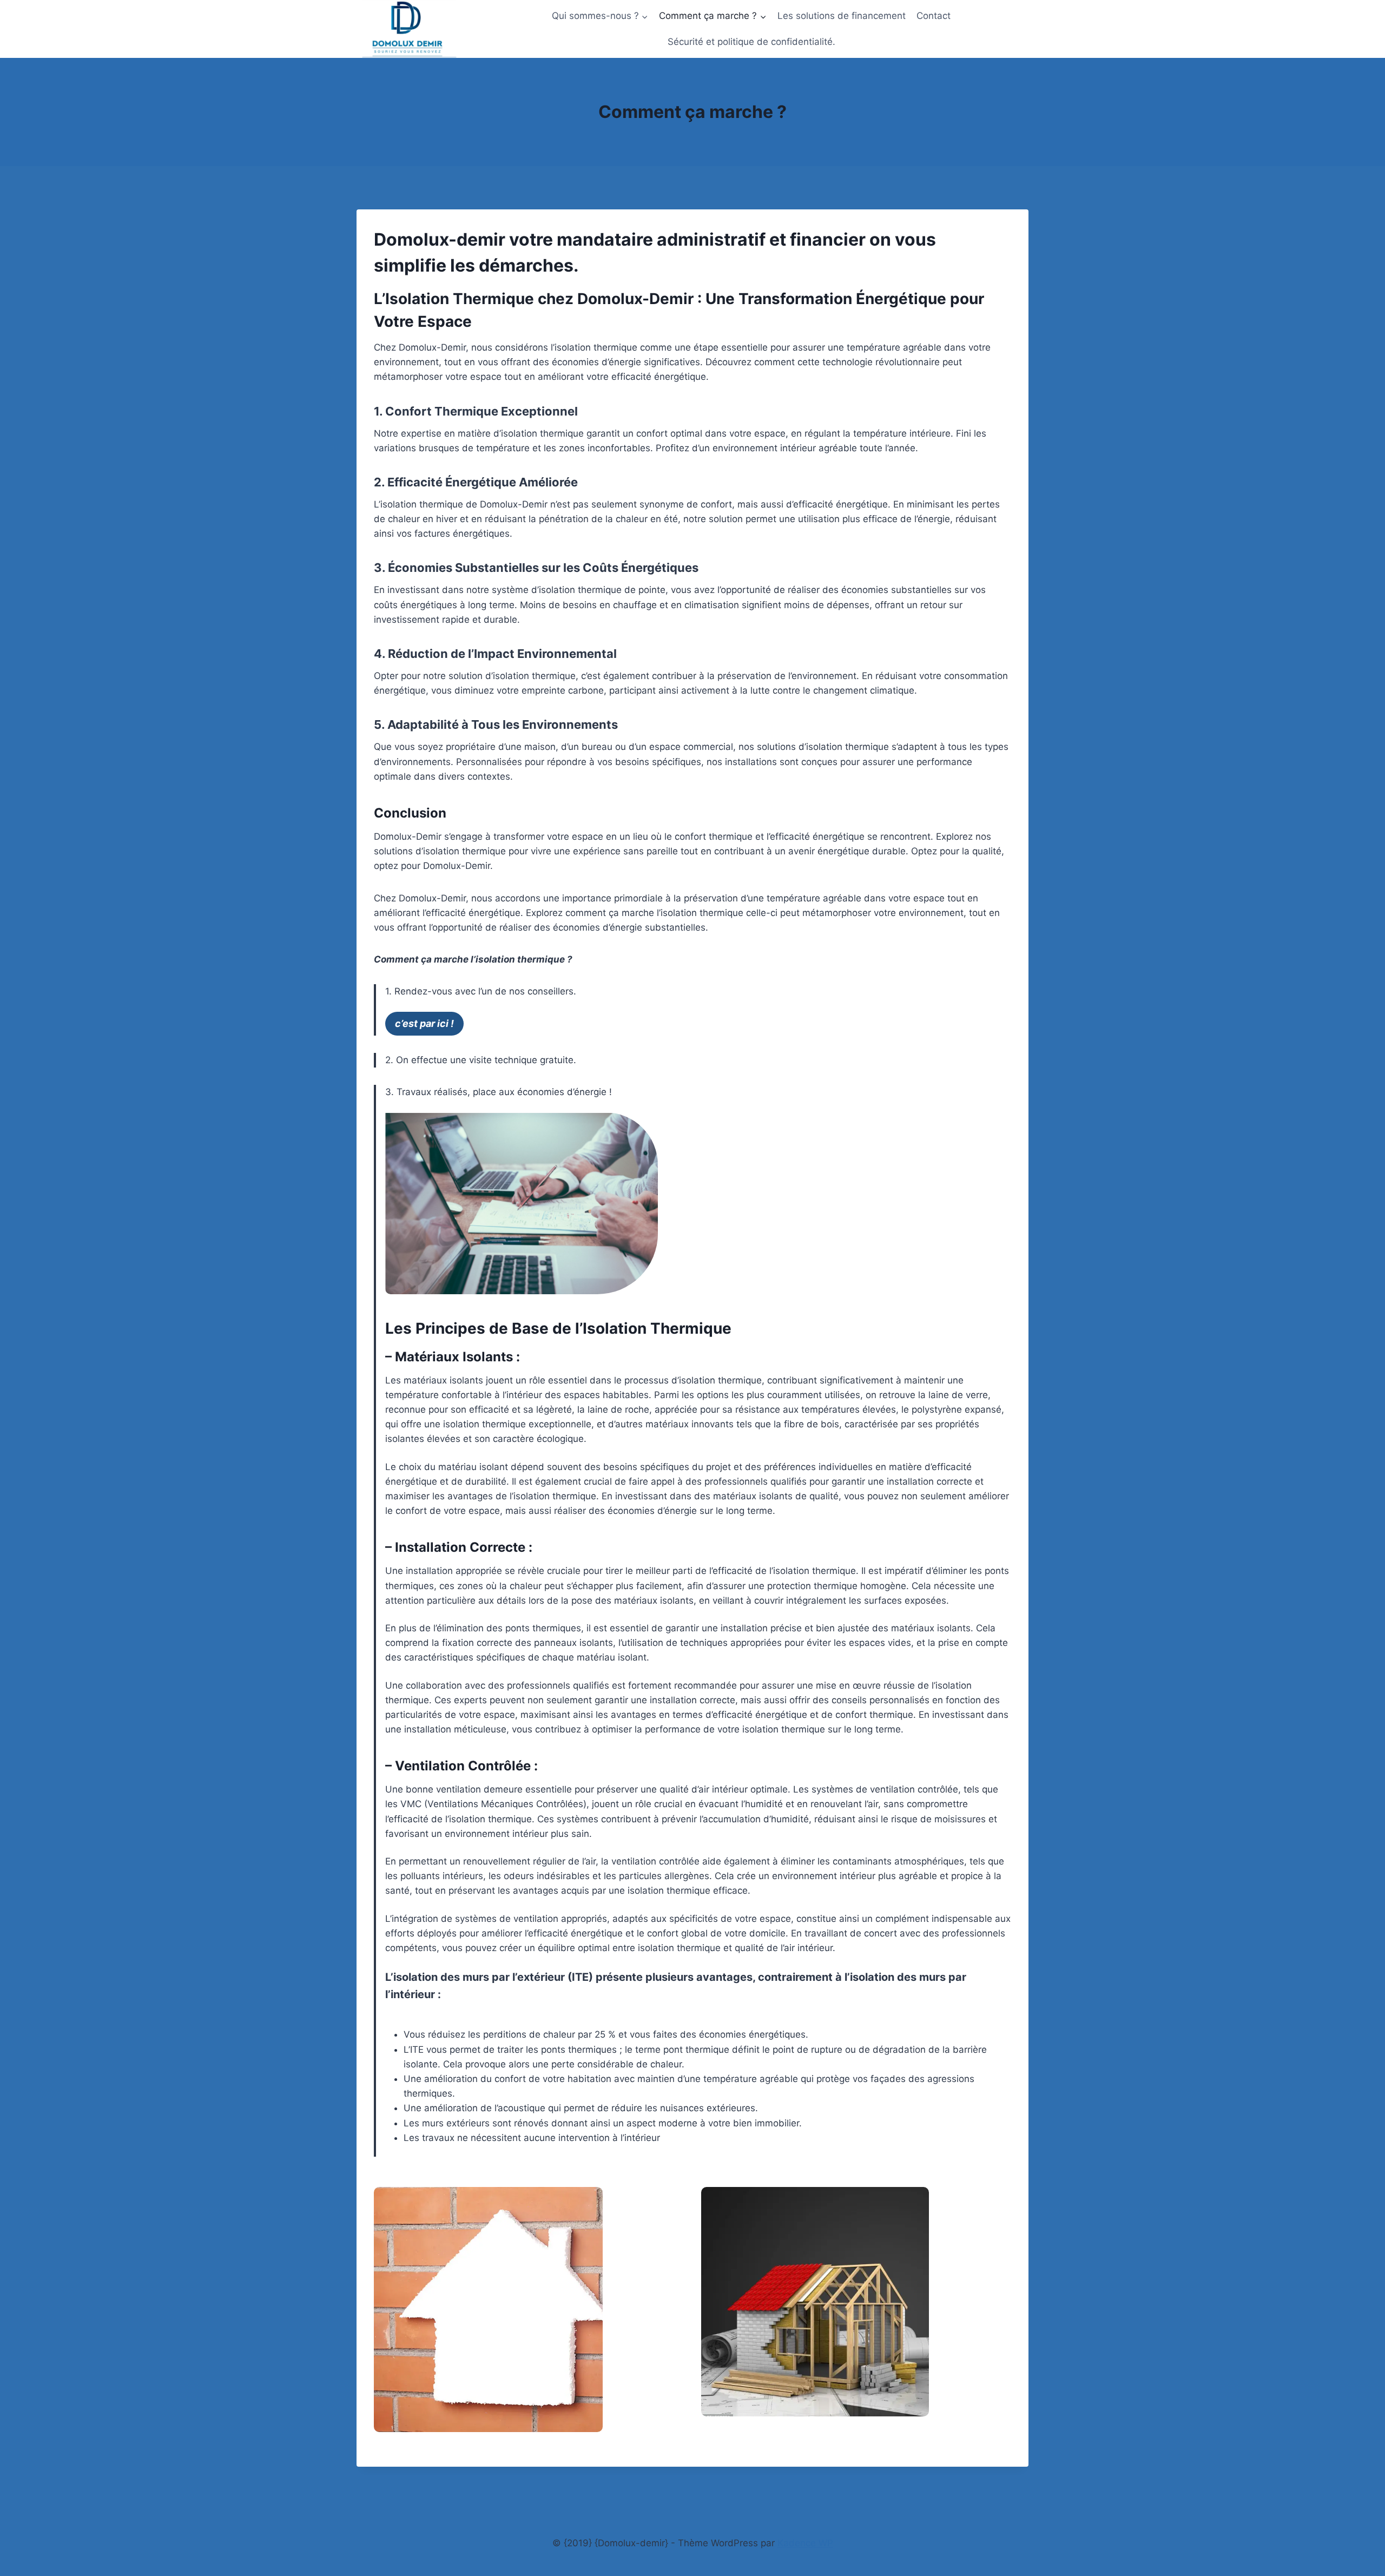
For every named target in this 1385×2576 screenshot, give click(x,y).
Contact (934, 16)
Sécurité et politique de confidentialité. (751, 42)
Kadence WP (805, 2543)
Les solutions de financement (842, 16)
